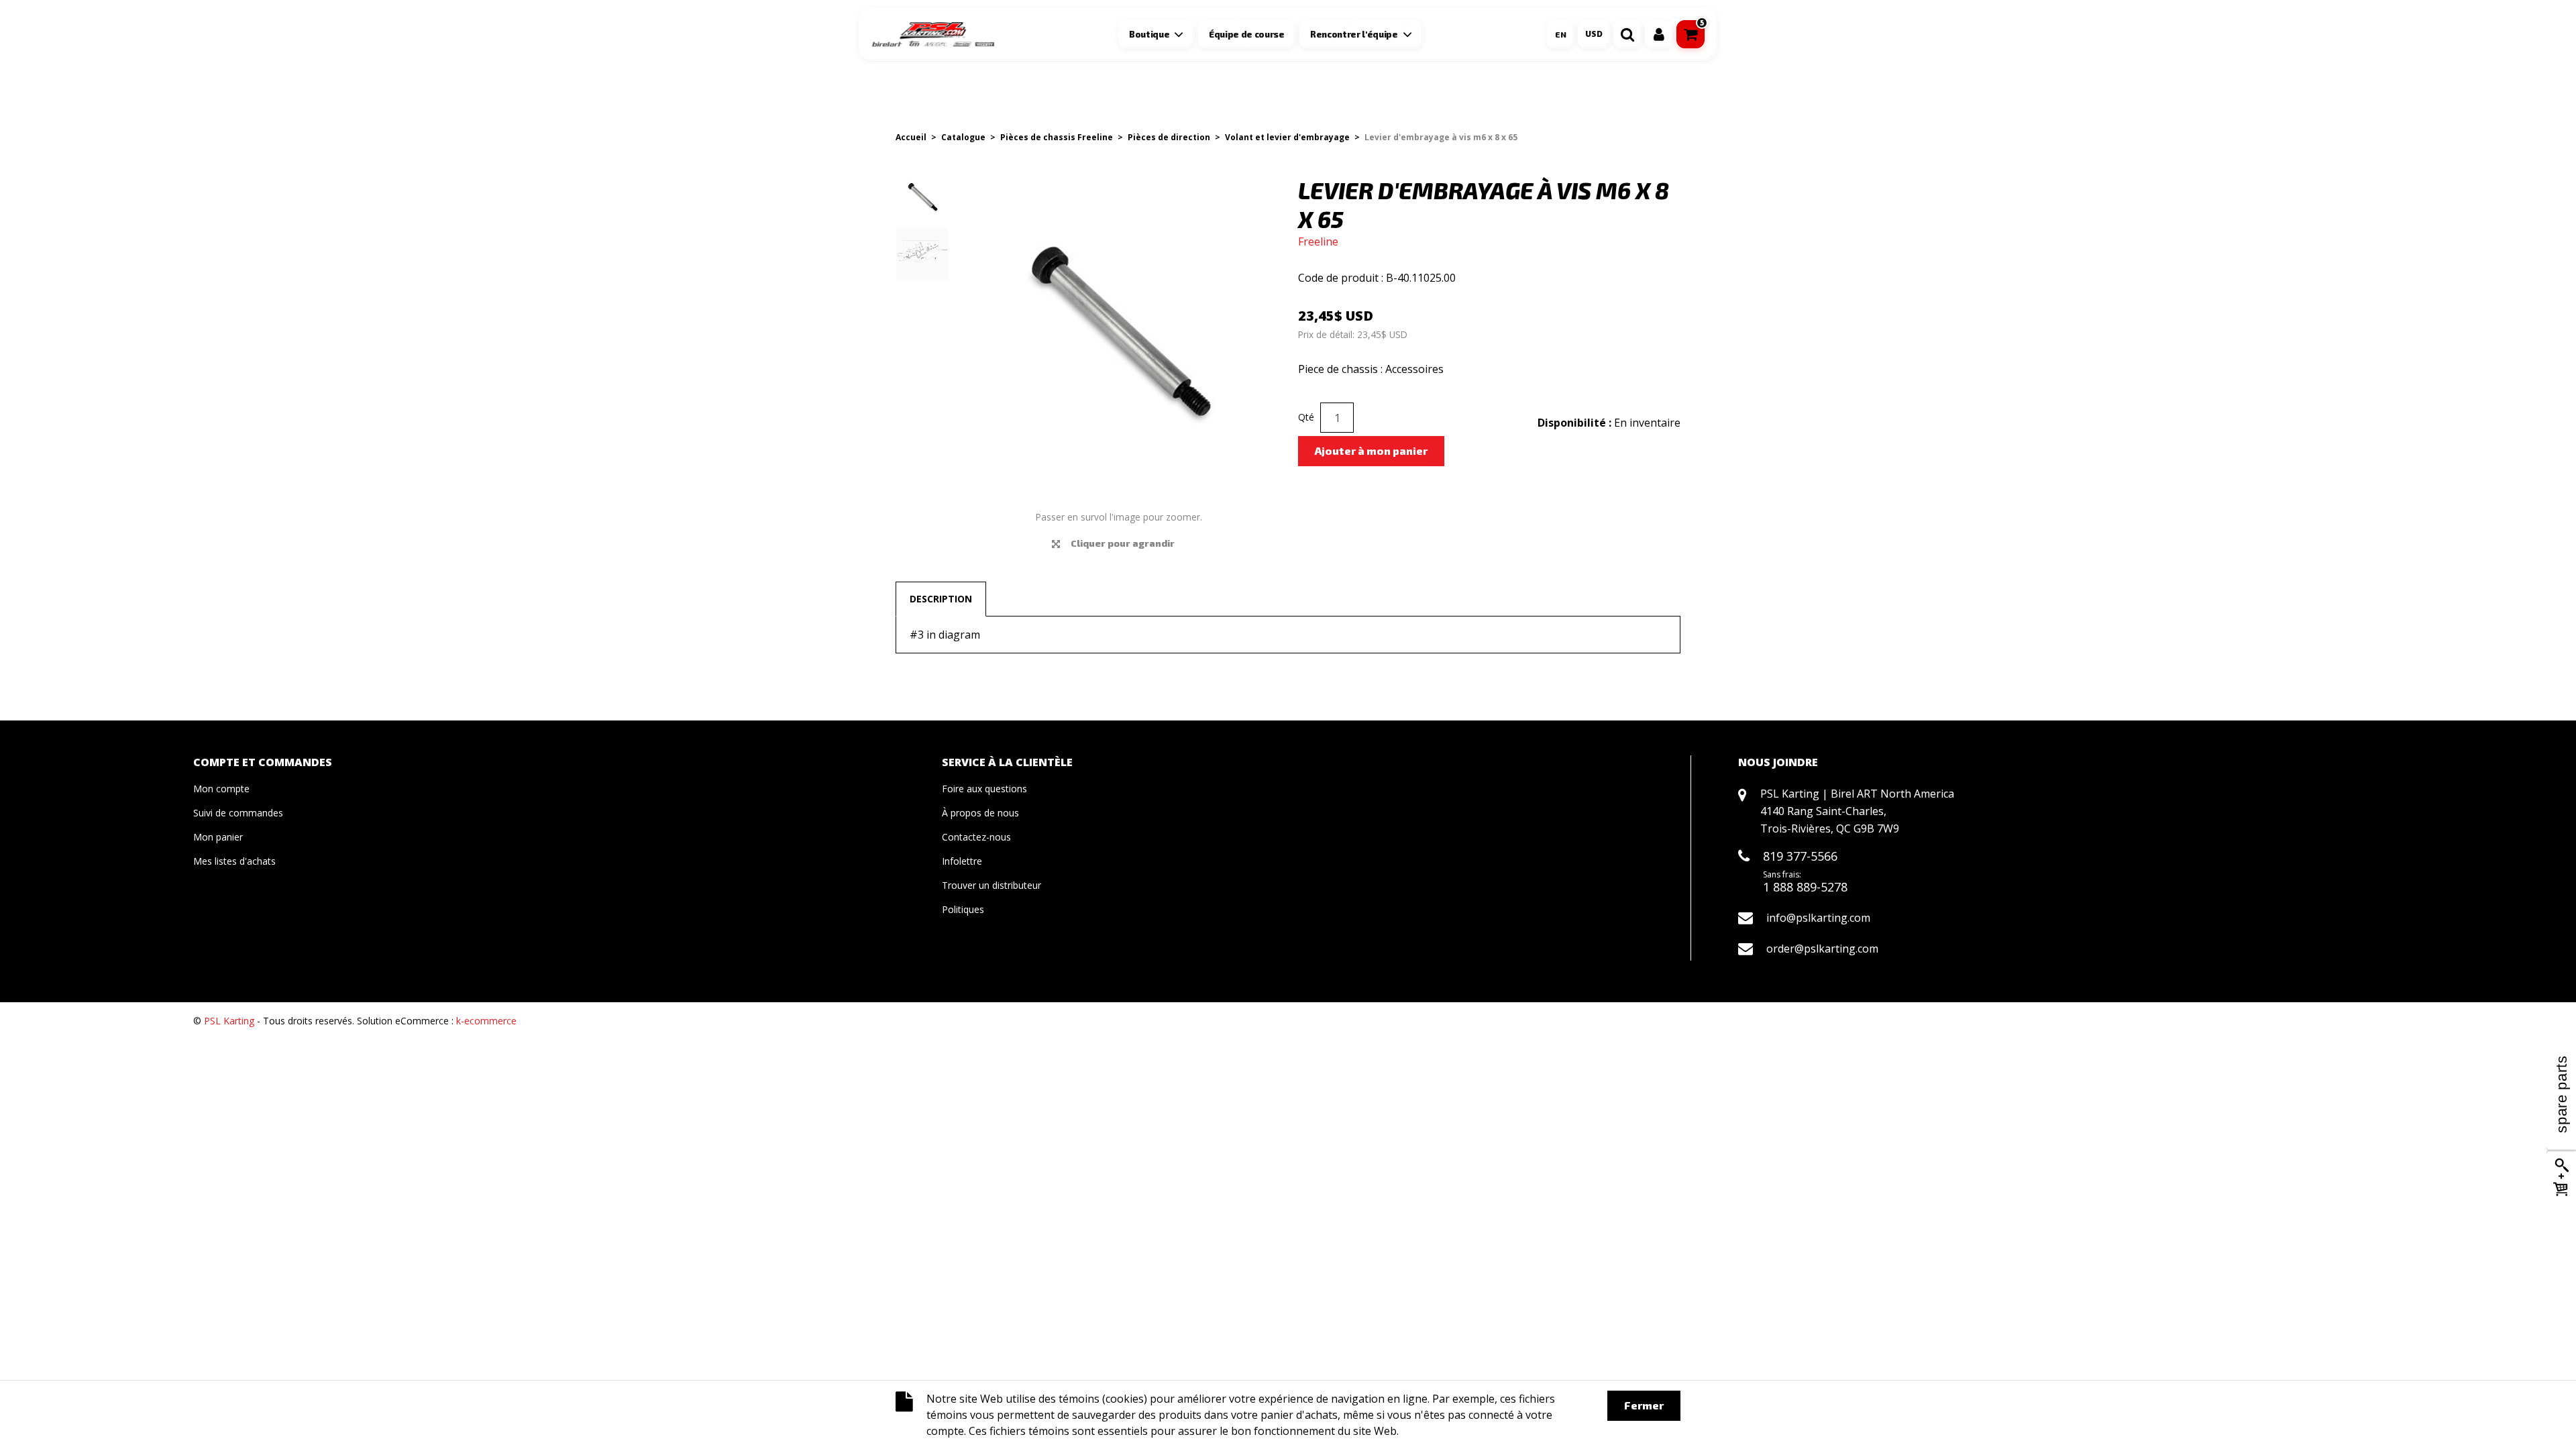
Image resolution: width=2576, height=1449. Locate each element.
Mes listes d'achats (234, 861)
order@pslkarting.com (1822, 949)
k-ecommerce (486, 1021)
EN (1561, 34)
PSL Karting (229, 1021)
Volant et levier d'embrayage (1287, 137)
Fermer (1644, 1405)
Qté (1306, 417)
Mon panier (218, 837)
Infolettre (962, 861)
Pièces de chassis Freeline (1057, 137)
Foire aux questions (984, 789)
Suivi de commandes (238, 813)
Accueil (911, 137)
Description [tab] (941, 599)
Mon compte (221, 789)
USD (1594, 34)
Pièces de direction (1169, 137)
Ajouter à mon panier (1371, 450)
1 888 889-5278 (1805, 887)
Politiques (963, 909)
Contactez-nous (976, 837)
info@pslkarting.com (1818, 918)
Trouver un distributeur (991, 885)
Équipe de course (1247, 34)
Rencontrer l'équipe (1354, 34)
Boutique (1149, 34)
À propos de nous (980, 813)
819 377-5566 (1800, 856)
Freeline (1318, 241)
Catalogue (963, 137)
